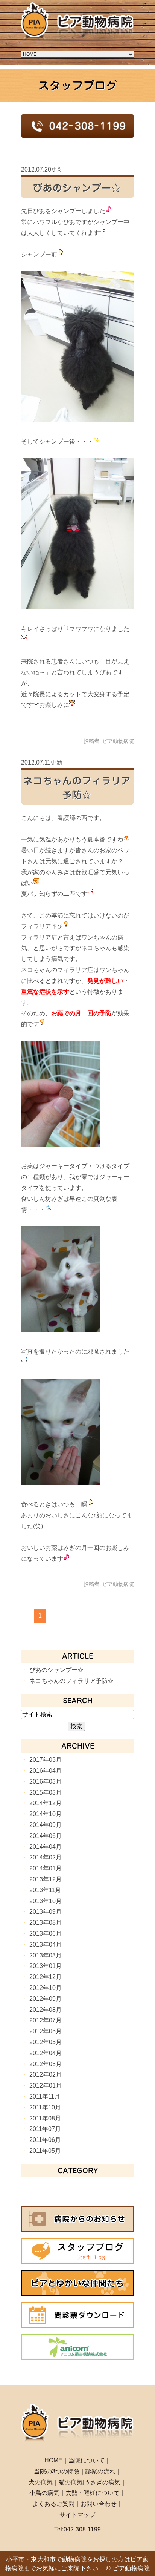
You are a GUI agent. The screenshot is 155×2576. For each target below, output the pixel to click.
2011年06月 (45, 2140)
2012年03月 (46, 2064)
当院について (87, 2460)
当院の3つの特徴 (57, 2471)
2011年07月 (45, 2129)
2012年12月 (46, 1977)
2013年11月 (45, 1890)
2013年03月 (46, 1955)
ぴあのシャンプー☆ (77, 188)
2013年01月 (46, 1966)
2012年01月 (46, 2086)
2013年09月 (46, 1912)
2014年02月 (46, 1857)
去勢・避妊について (93, 2493)
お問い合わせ (99, 2504)
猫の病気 (71, 2482)
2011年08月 (45, 2118)
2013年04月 (46, 1944)
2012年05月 (46, 2042)
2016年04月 (46, 1771)
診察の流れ (100, 2471)
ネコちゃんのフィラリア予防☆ (71, 1681)
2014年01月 (46, 1868)
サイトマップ (77, 2515)
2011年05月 (45, 2151)
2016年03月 (46, 1782)
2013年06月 (46, 1934)
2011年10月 (45, 2107)
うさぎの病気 (102, 2482)
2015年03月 (46, 1792)
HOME (53, 2460)
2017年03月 (46, 1760)
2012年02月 (46, 2075)
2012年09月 (46, 1999)
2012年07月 (46, 2020)
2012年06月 (46, 2031)
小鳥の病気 (44, 2493)
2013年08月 (46, 1923)
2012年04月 (46, 2053)
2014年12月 (46, 1803)
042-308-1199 (82, 2529)
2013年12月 (46, 1879)
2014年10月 (46, 1814)
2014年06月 (46, 1836)
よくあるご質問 (53, 2504)
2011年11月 (45, 2096)
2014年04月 (46, 1847)
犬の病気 (41, 2482)
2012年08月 (46, 2010)
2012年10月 (46, 1988)
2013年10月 (46, 1901)
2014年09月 (46, 1825)
